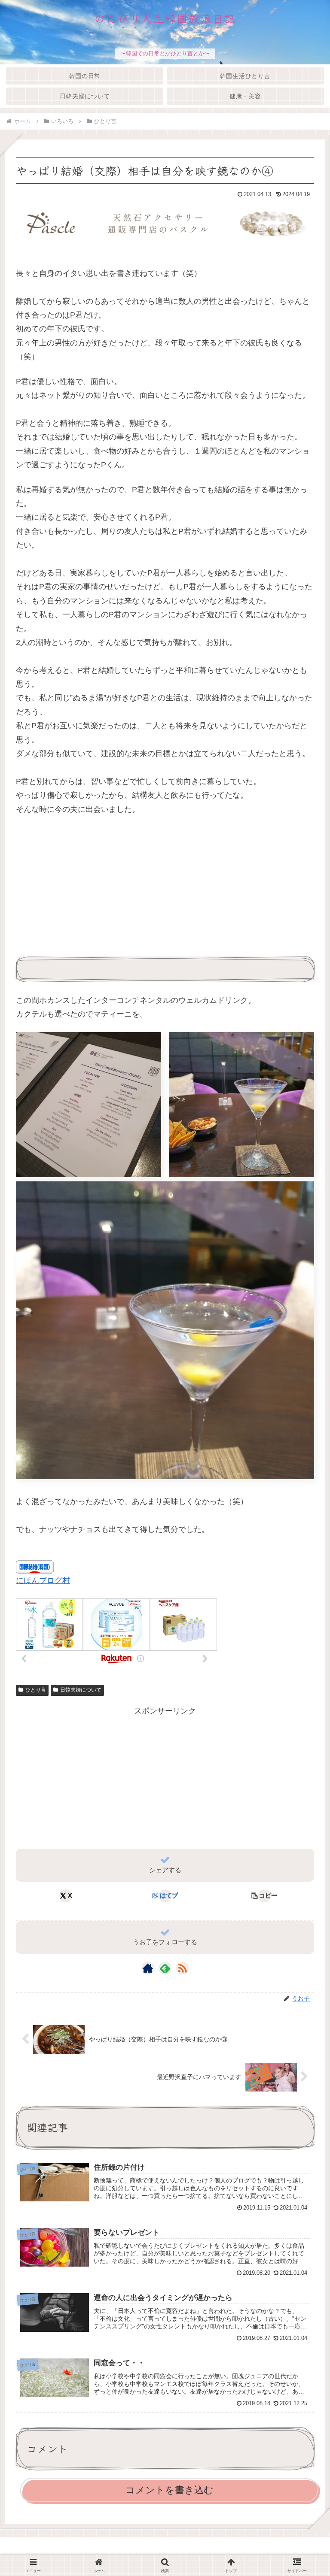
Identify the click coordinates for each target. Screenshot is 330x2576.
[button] (264, 1896)
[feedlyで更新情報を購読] (165, 1968)
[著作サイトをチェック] (148, 1968)
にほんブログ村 (43, 1580)
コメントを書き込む (170, 2490)
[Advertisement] (91, 887)
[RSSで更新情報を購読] (182, 1968)
